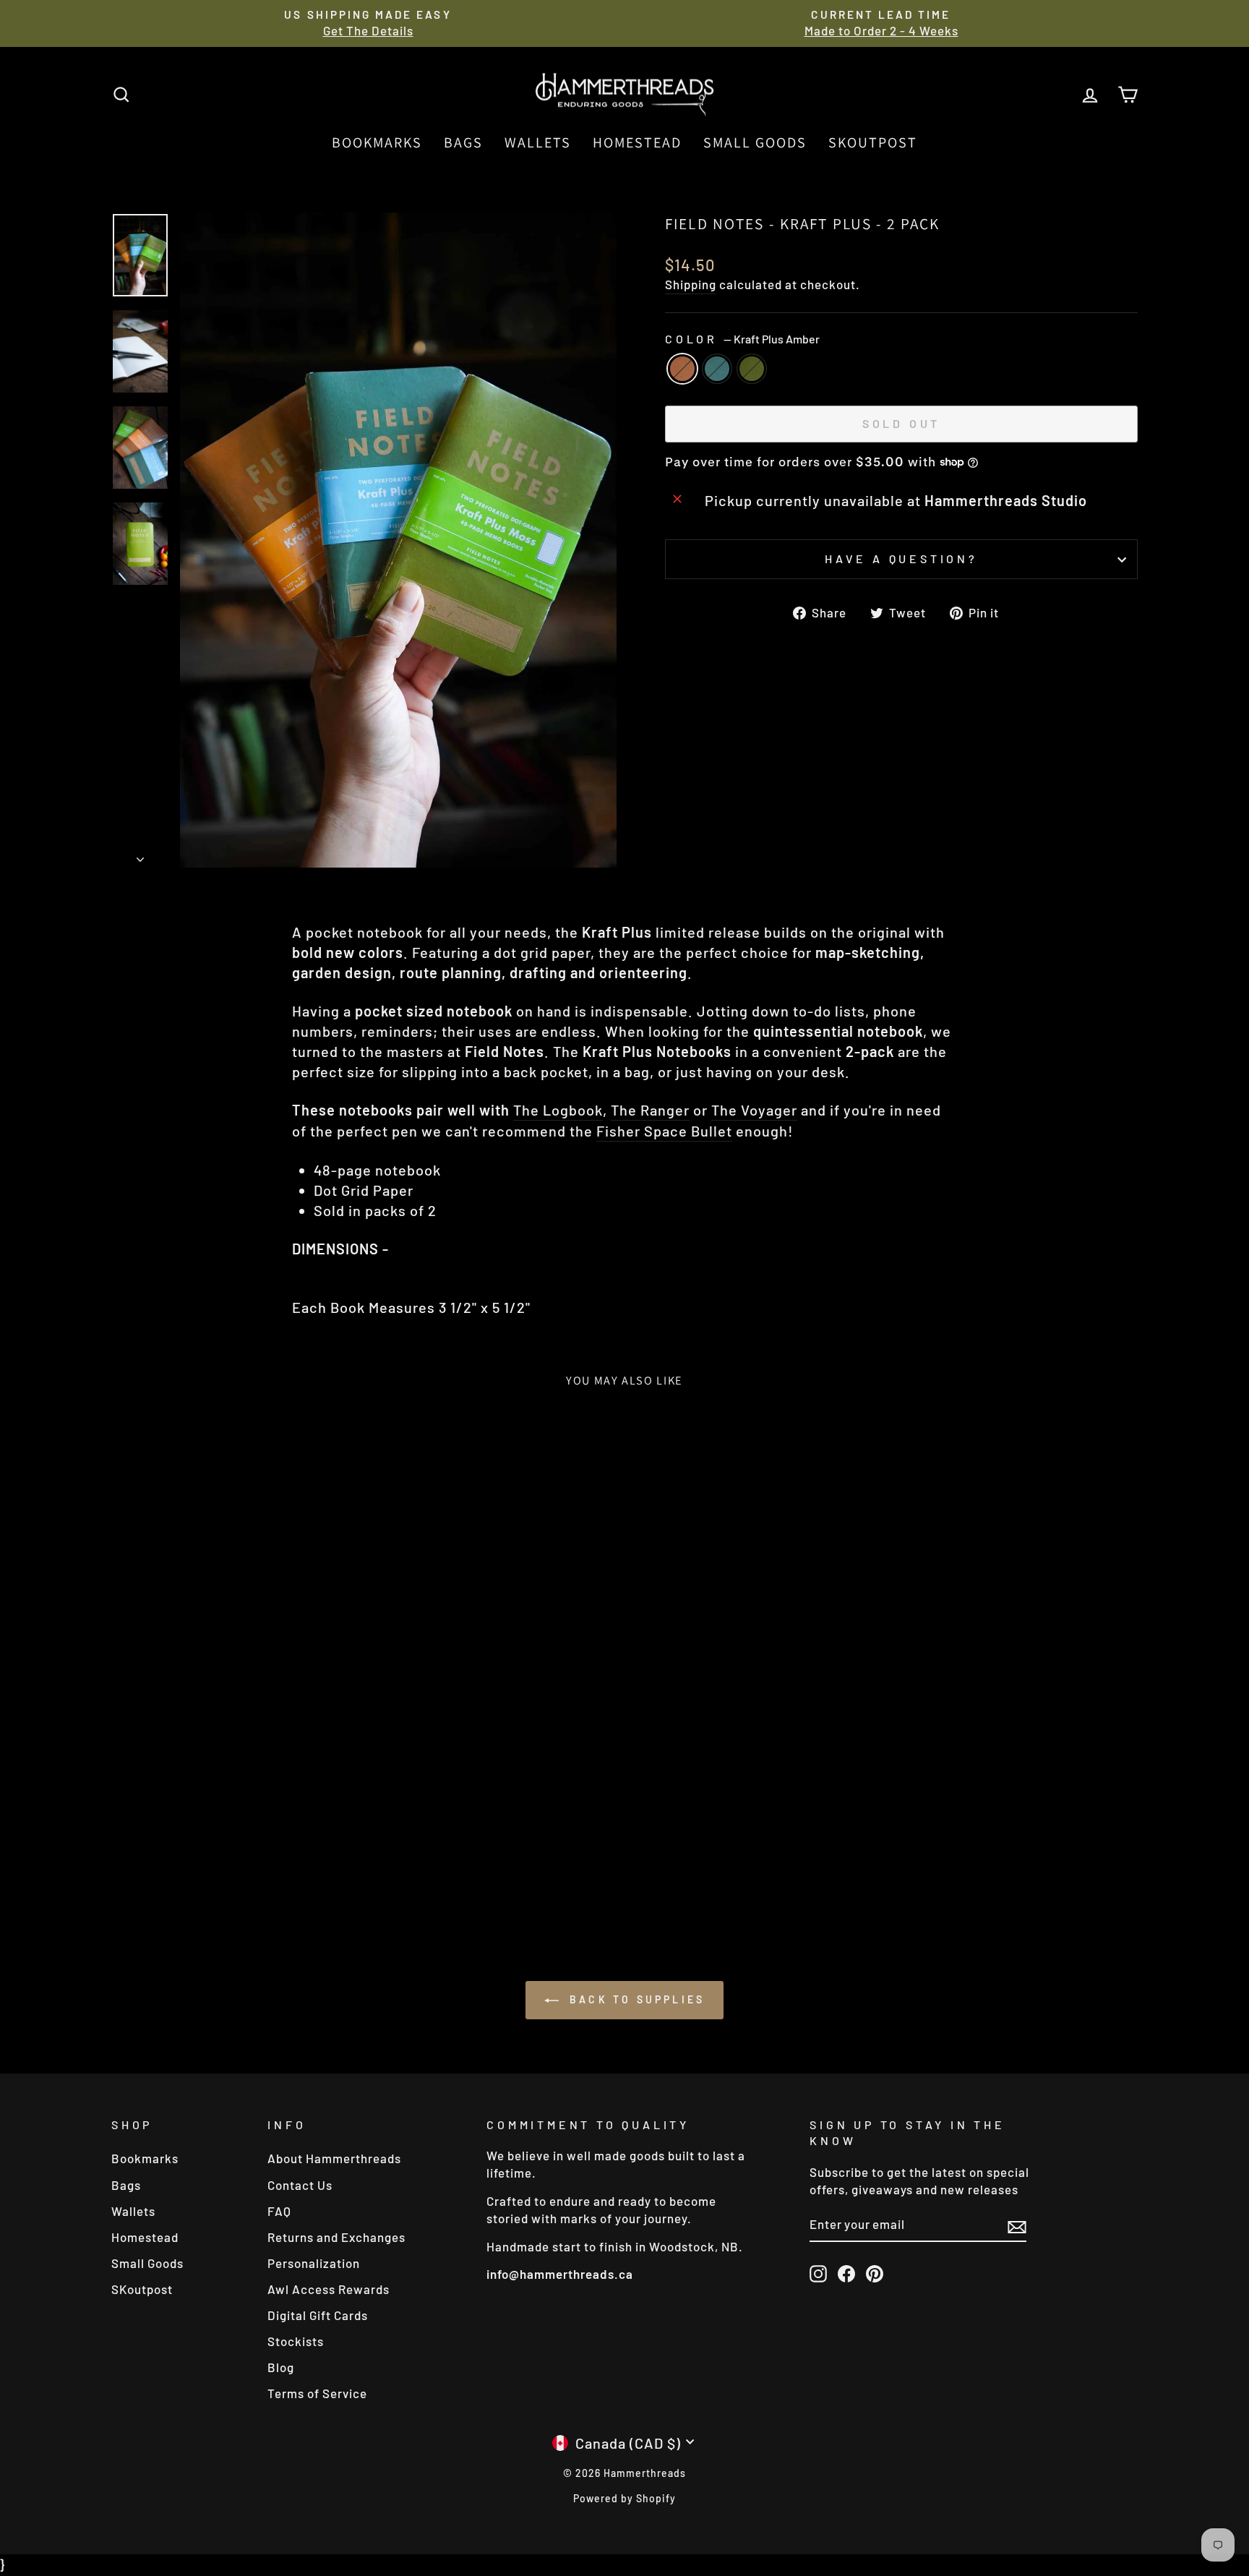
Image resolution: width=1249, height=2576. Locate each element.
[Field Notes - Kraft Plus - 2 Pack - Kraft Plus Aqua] (234, 1859)
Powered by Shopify (624, 2498)
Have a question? (901, 559)
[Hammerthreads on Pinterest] (875, 2273)
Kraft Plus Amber (682, 369)
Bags (463, 142)
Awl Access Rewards (329, 2289)
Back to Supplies (635, 1999)
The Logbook (558, 1110)
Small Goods (755, 142)
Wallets (538, 142)
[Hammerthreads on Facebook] (846, 2273)
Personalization (314, 2263)
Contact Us (300, 2185)
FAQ (279, 2211)
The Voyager (754, 1110)
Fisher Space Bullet (664, 1131)
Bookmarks (377, 142)
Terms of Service (317, 2393)
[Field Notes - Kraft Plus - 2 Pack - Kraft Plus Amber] (214, 1859)
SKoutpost (873, 142)
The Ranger (650, 1110)
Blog (281, 2367)
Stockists (296, 2341)
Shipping (691, 284)
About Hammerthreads (334, 2158)
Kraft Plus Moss (752, 369)
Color (742, 339)
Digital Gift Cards (318, 2315)
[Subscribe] (1017, 2226)
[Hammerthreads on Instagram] (818, 2273)
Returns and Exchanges (336, 2237)
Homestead (637, 142)
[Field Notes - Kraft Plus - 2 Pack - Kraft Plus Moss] (253, 1859)
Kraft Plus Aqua (717, 369)
